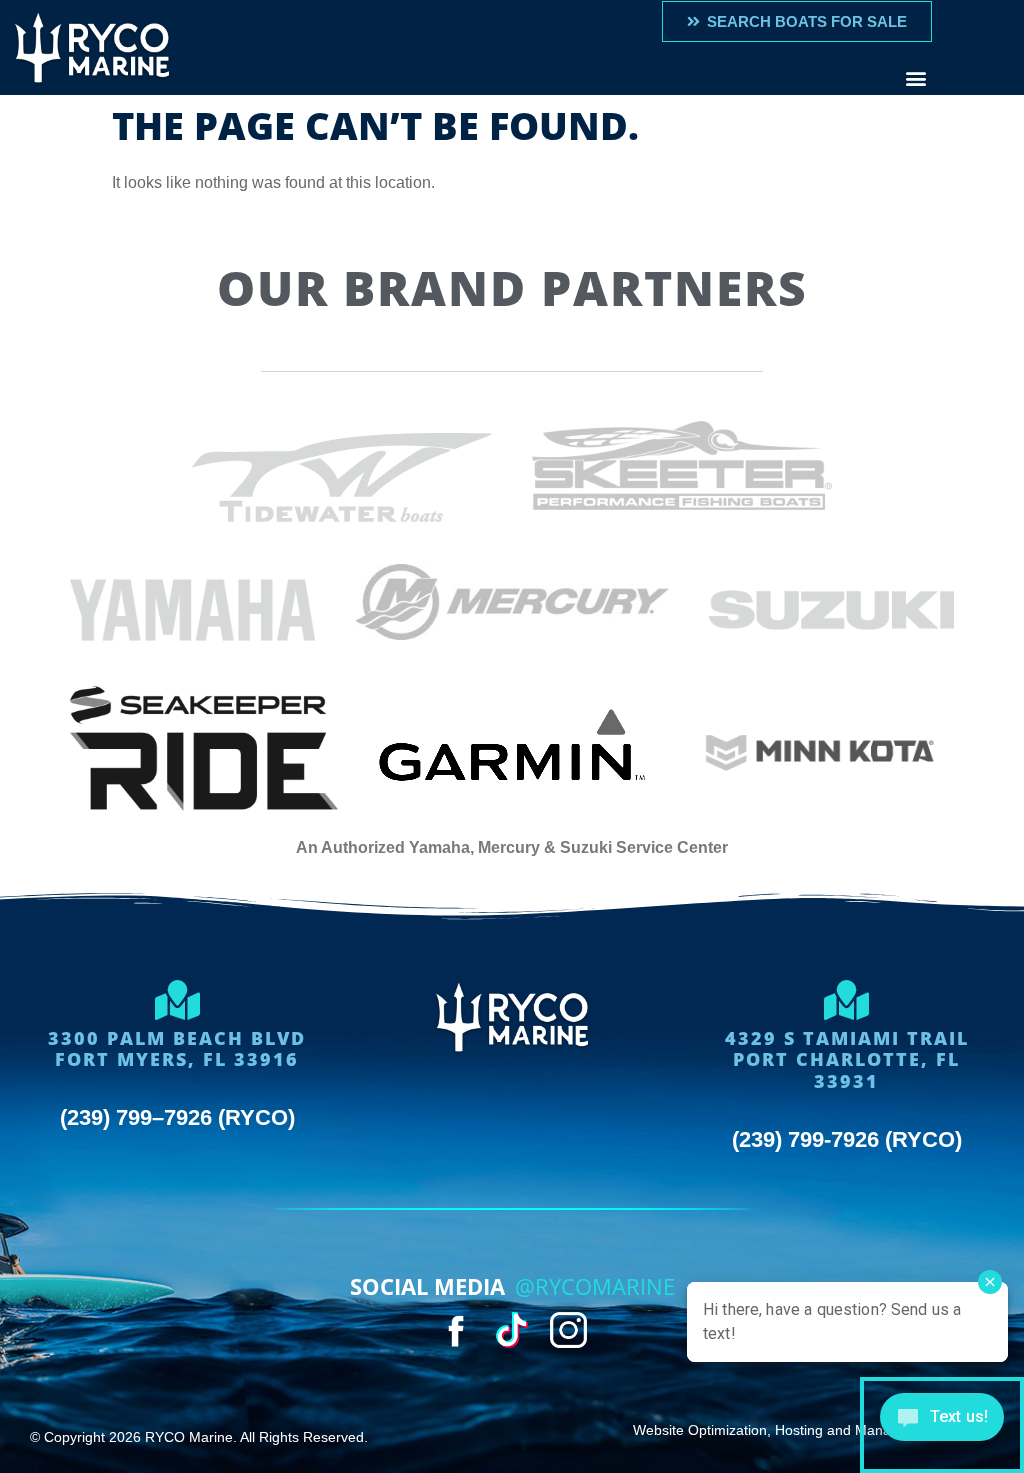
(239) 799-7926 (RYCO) (847, 1139)
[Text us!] (942, 1425)
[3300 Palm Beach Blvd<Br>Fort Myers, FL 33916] (177, 1000)
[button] (915, 78)
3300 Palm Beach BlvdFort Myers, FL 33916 (177, 1049)
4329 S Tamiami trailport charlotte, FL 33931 (847, 1059)
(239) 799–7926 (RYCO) (177, 1117)
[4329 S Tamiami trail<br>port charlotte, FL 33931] (847, 1000)
